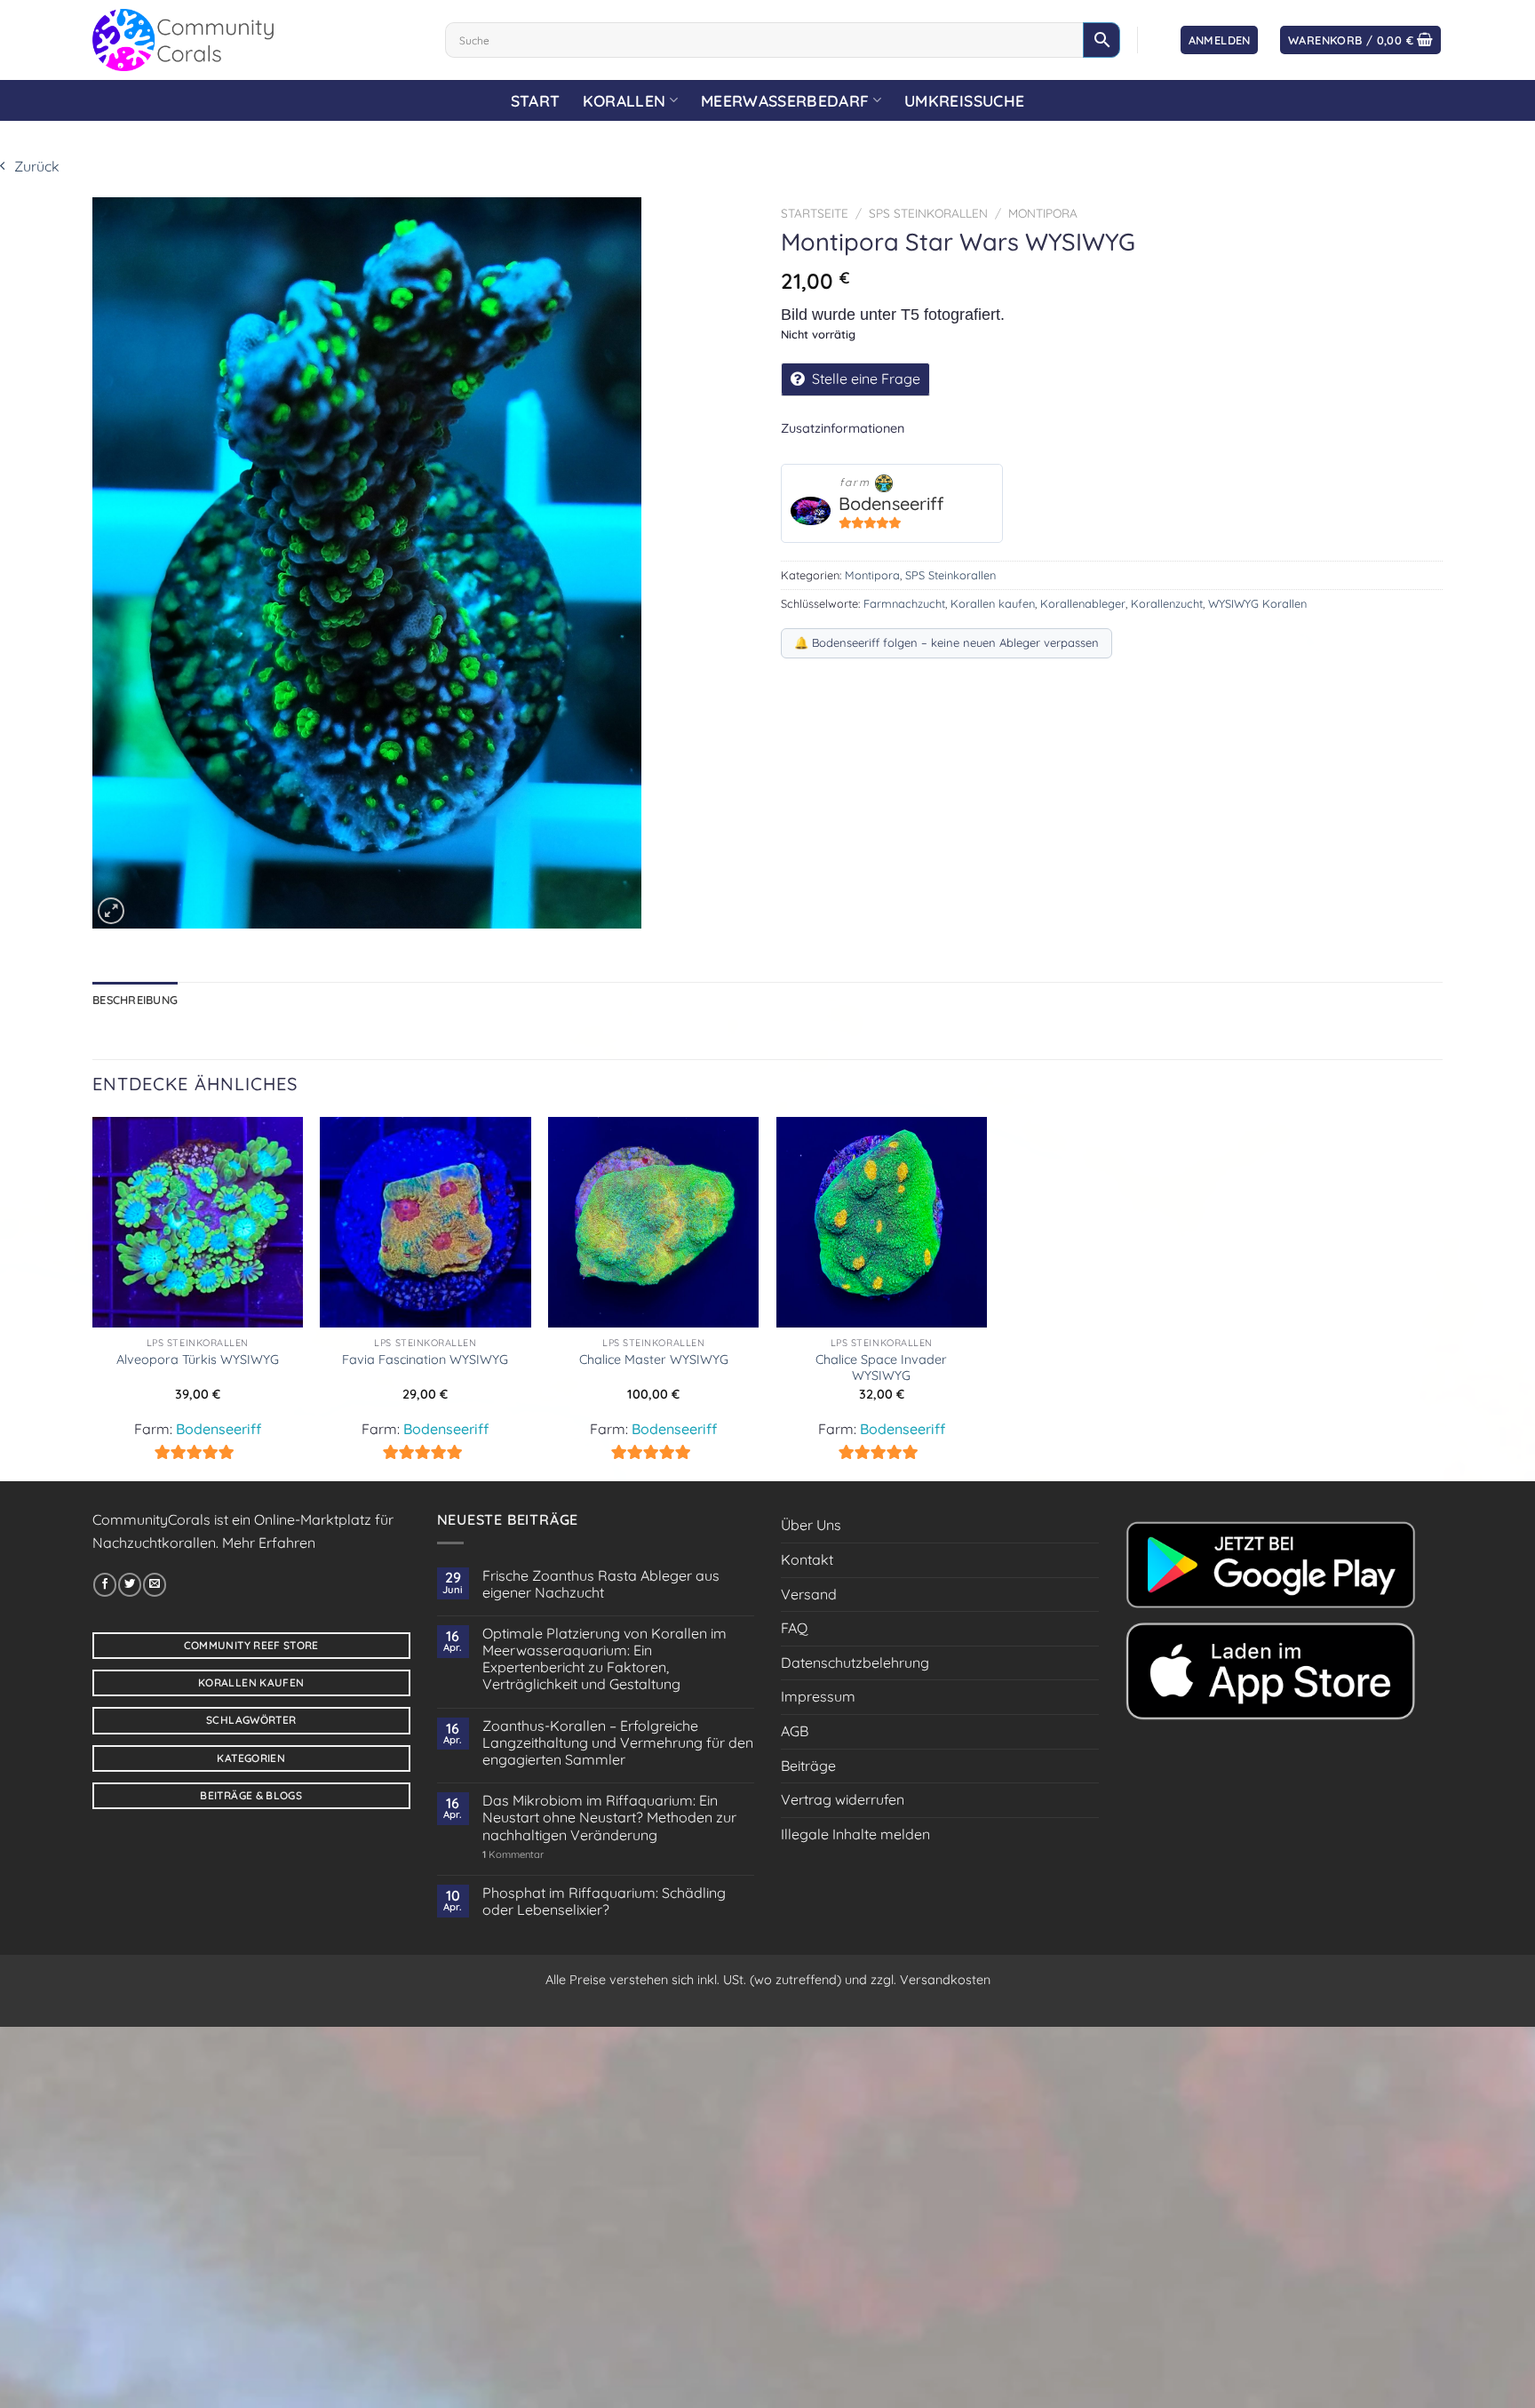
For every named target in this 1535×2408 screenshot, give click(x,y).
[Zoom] (111, 911)
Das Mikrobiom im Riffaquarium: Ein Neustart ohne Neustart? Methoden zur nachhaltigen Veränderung (609, 1818)
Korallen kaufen (993, 603)
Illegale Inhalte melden (855, 1834)
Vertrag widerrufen (843, 1799)
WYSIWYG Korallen (1257, 603)
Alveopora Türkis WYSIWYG (198, 1359)
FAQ (794, 1628)
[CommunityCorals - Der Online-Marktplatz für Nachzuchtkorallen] (255, 40)
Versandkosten (945, 1980)
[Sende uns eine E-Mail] (155, 1584)
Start (536, 100)
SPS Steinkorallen (928, 213)
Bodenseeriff (891, 503)
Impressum (818, 1696)
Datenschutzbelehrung (855, 1662)
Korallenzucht (1167, 603)
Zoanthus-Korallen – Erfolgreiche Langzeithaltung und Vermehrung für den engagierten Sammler (618, 1743)
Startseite (815, 213)
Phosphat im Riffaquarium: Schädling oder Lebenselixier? (604, 1902)
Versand (809, 1594)
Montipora (1043, 213)
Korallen (624, 100)
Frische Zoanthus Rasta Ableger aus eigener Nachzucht (601, 1584)
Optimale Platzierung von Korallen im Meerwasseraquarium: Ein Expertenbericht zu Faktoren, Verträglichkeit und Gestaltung (604, 1659)
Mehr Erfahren (269, 1543)
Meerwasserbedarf (785, 100)
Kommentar (513, 1855)
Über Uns (811, 1525)
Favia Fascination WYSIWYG (425, 1359)
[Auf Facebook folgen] (105, 1584)
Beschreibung (135, 1000)
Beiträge (808, 1766)
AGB (795, 1731)
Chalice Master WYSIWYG (654, 1359)
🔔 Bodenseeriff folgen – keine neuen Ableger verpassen (946, 642)
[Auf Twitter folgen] (130, 1584)
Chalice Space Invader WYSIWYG (881, 1368)
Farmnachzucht (904, 603)
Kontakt (807, 1559)
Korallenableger (1083, 603)
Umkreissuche (964, 100)
